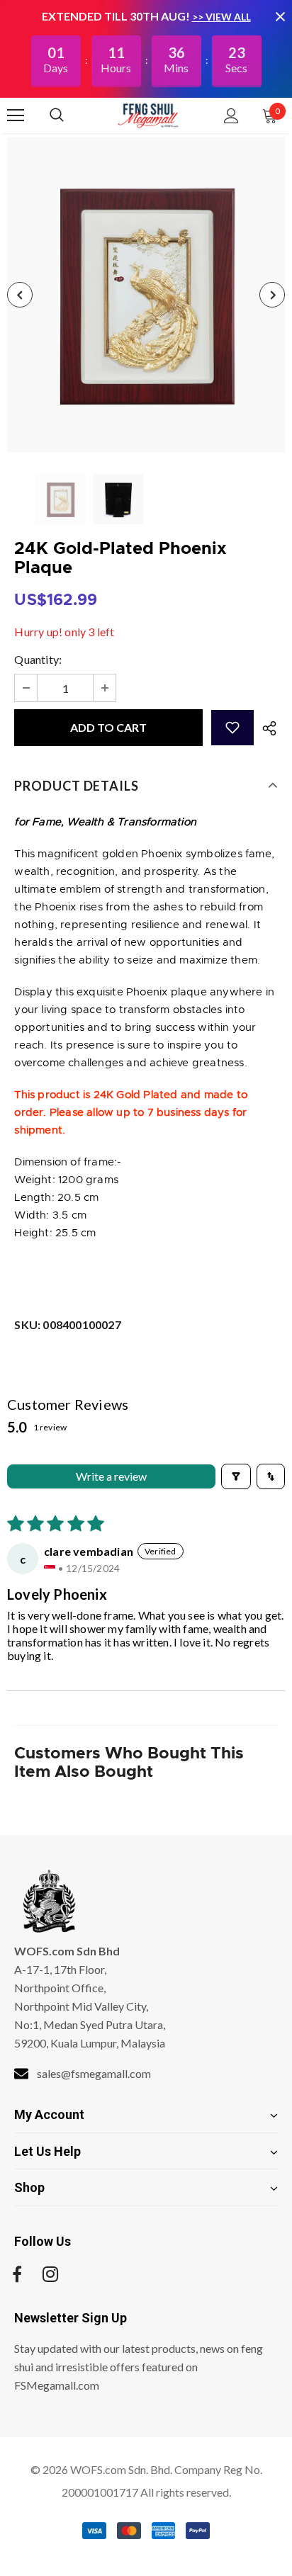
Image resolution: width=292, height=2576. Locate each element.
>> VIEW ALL (221, 17)
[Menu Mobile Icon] (16, 115)
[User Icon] (231, 116)
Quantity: (38, 659)
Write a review (111, 1476)
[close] (280, 16)
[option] (146, 295)
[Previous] (20, 295)
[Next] (272, 295)
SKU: (67, 1324)
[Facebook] (17, 2274)
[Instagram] (50, 2274)
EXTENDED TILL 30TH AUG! (117, 16)
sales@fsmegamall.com (94, 2073)
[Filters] (236, 1476)
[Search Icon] (71, 115)
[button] (232, 728)
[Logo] (148, 115)
